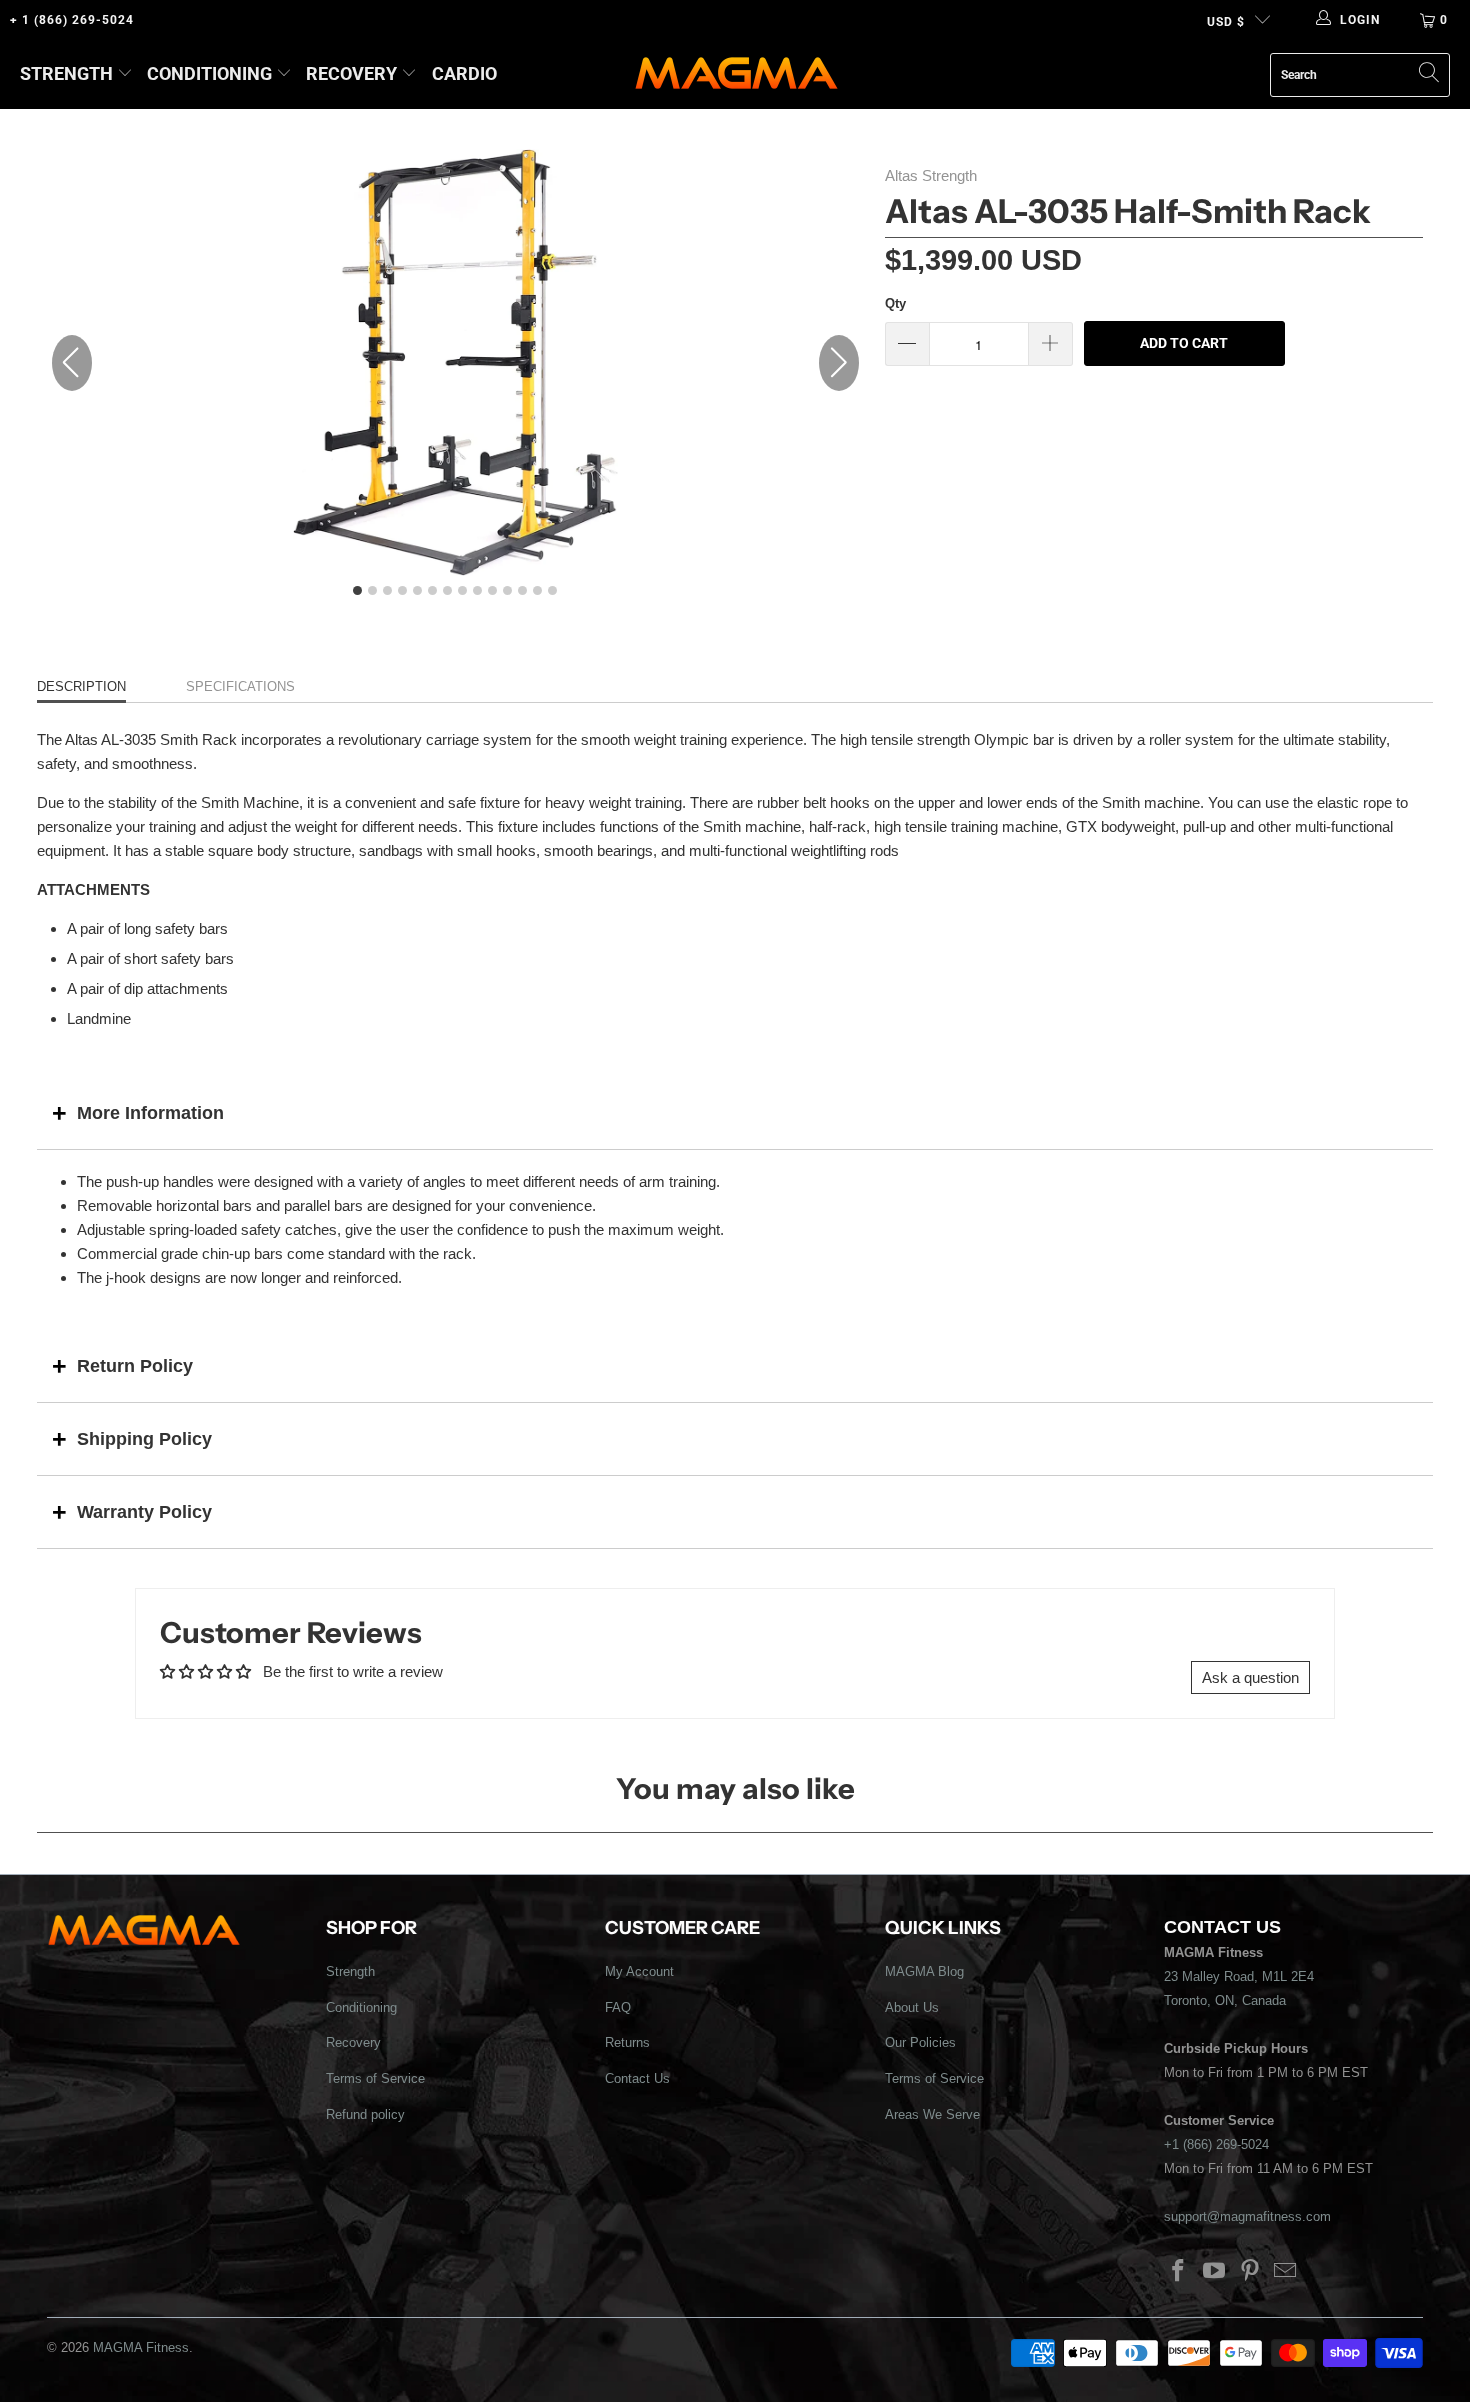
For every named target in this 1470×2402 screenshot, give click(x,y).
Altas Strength (931, 175)
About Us (912, 2007)
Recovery (351, 73)
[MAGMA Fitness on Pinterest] (1250, 2272)
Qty (895, 303)
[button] (839, 363)
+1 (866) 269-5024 (1216, 2144)
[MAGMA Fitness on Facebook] (1179, 2272)
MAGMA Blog (924, 1971)
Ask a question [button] (1250, 1677)
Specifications (240, 686)
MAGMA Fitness (141, 2347)
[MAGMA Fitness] (736, 74)
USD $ (1226, 22)
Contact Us (637, 2078)
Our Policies (920, 2042)
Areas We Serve (932, 2114)
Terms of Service (375, 2078)
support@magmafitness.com (1247, 2216)
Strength (66, 73)
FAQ (618, 2007)
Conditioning (209, 73)
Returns (627, 2042)
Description (81, 686)
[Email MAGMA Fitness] (1286, 2272)
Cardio (464, 73)
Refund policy (365, 2114)
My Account (639, 1971)
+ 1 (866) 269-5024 (72, 20)
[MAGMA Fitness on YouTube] (1215, 2272)
